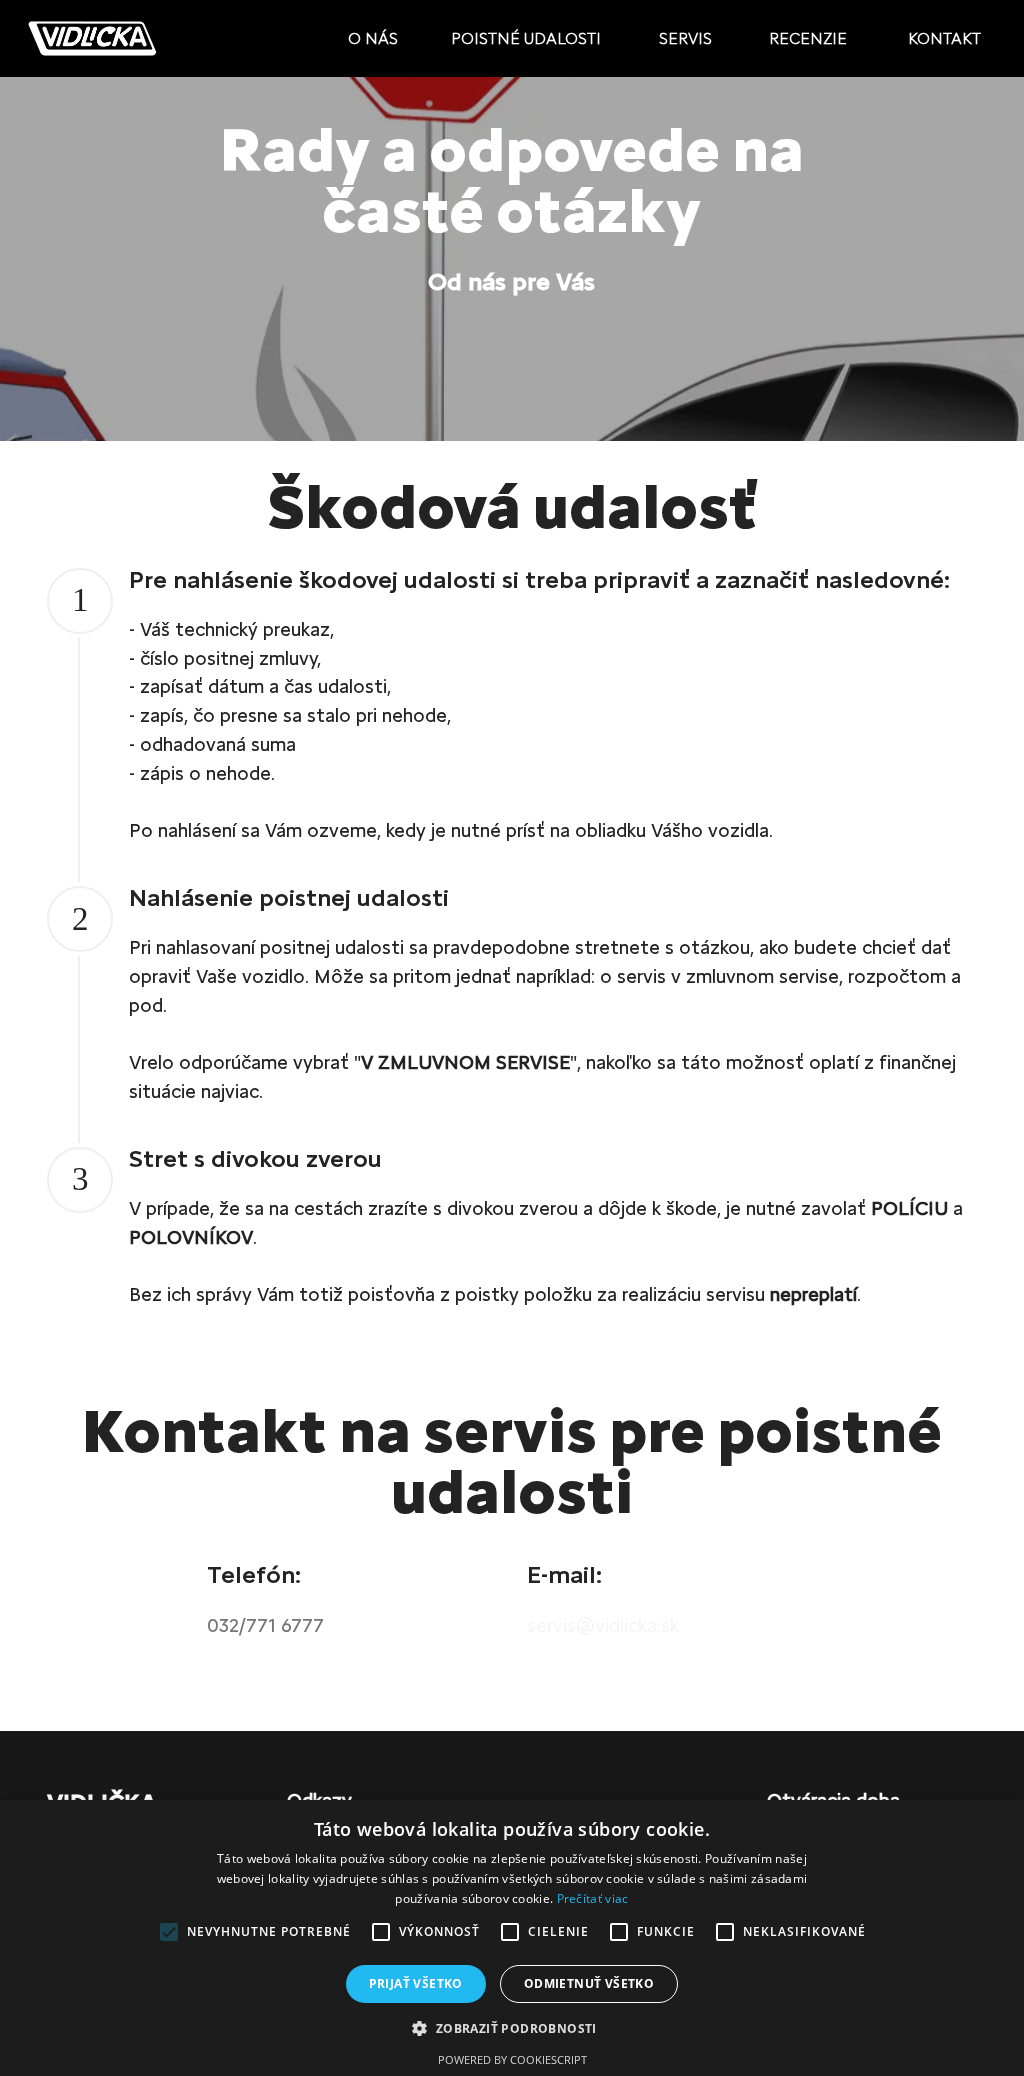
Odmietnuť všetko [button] (589, 1983)
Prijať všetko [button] (416, 1983)
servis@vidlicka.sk (603, 1625)
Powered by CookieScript (512, 2059)
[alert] (512, 1938)
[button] (511, 2028)
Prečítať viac (593, 1898)
